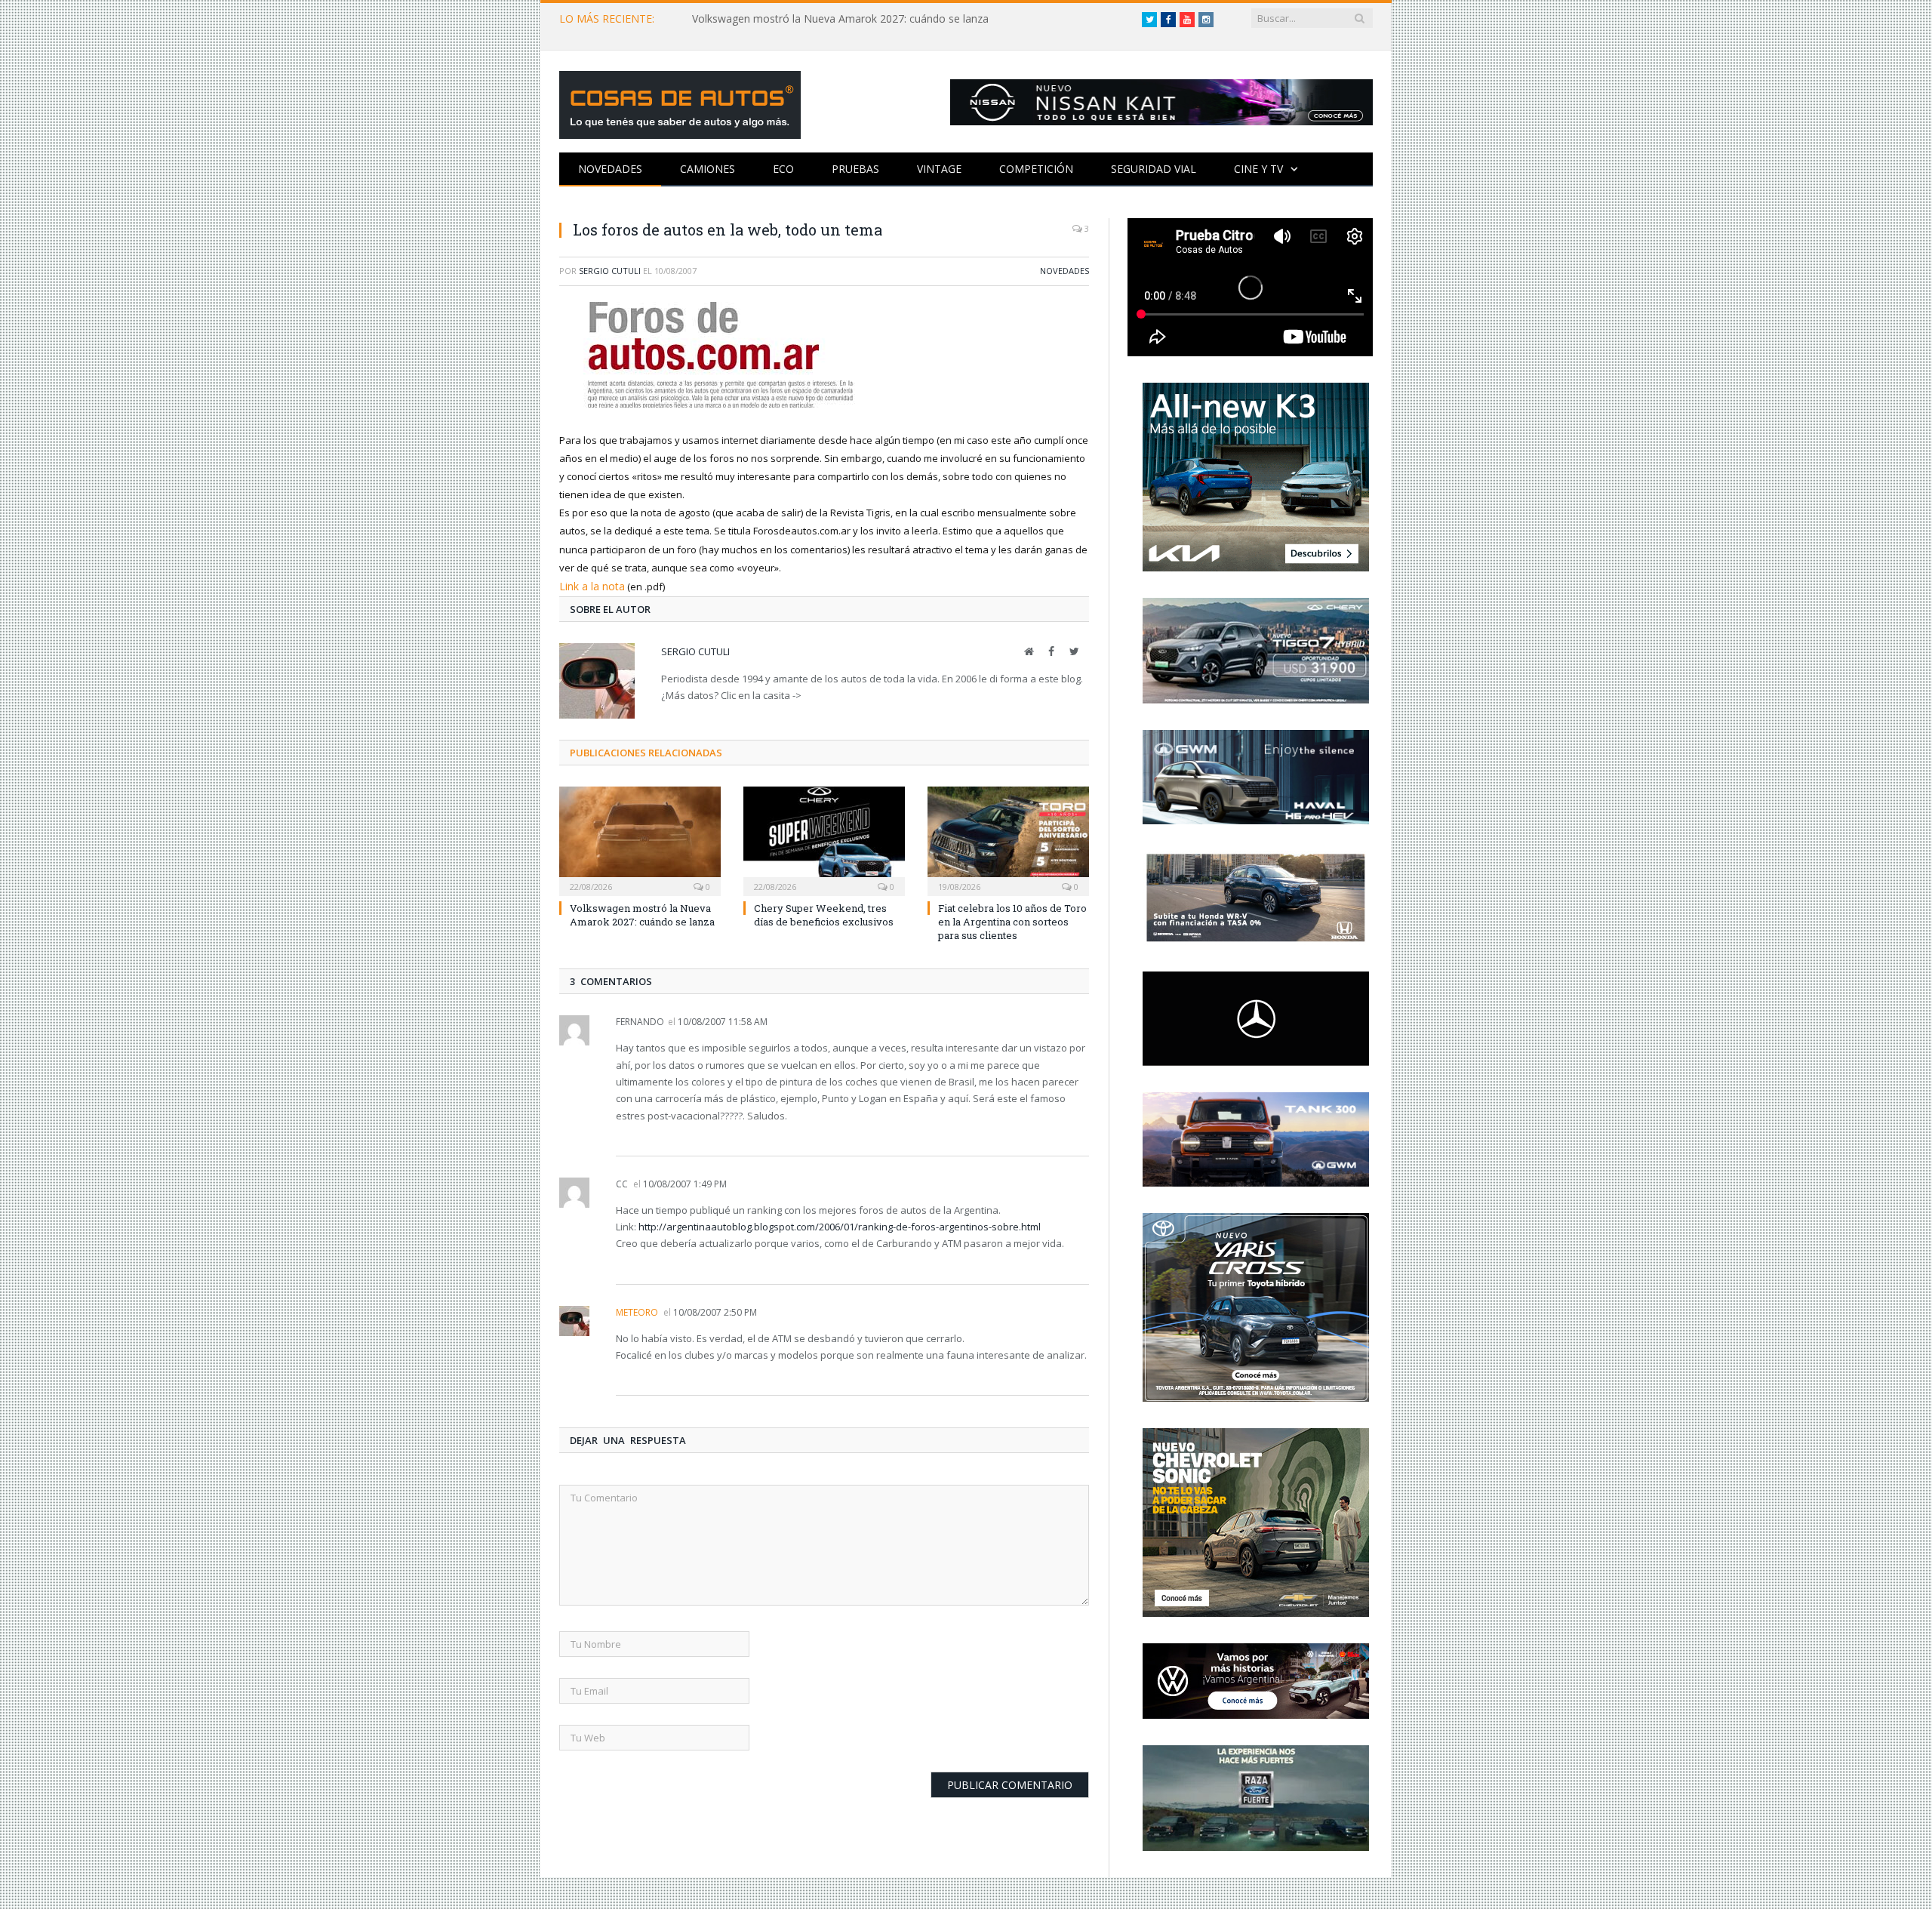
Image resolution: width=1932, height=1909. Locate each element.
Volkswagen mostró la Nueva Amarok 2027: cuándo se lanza (840, 19)
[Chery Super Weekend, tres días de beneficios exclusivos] (824, 838)
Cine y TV (1258, 169)
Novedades (610, 169)
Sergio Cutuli (610, 271)
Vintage (939, 169)
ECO (783, 169)
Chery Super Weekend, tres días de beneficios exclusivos (824, 913)
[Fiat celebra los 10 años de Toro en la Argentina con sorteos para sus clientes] (1008, 838)
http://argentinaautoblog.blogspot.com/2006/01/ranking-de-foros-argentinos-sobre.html (840, 1225)
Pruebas (855, 169)
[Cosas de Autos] (680, 102)
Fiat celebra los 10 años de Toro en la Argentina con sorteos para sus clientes (1012, 920)
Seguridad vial (1154, 169)
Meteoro (637, 1311)
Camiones (708, 169)
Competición (1036, 169)
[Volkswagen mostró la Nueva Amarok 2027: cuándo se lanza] (640, 838)
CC (622, 1182)
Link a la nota (589, 586)
